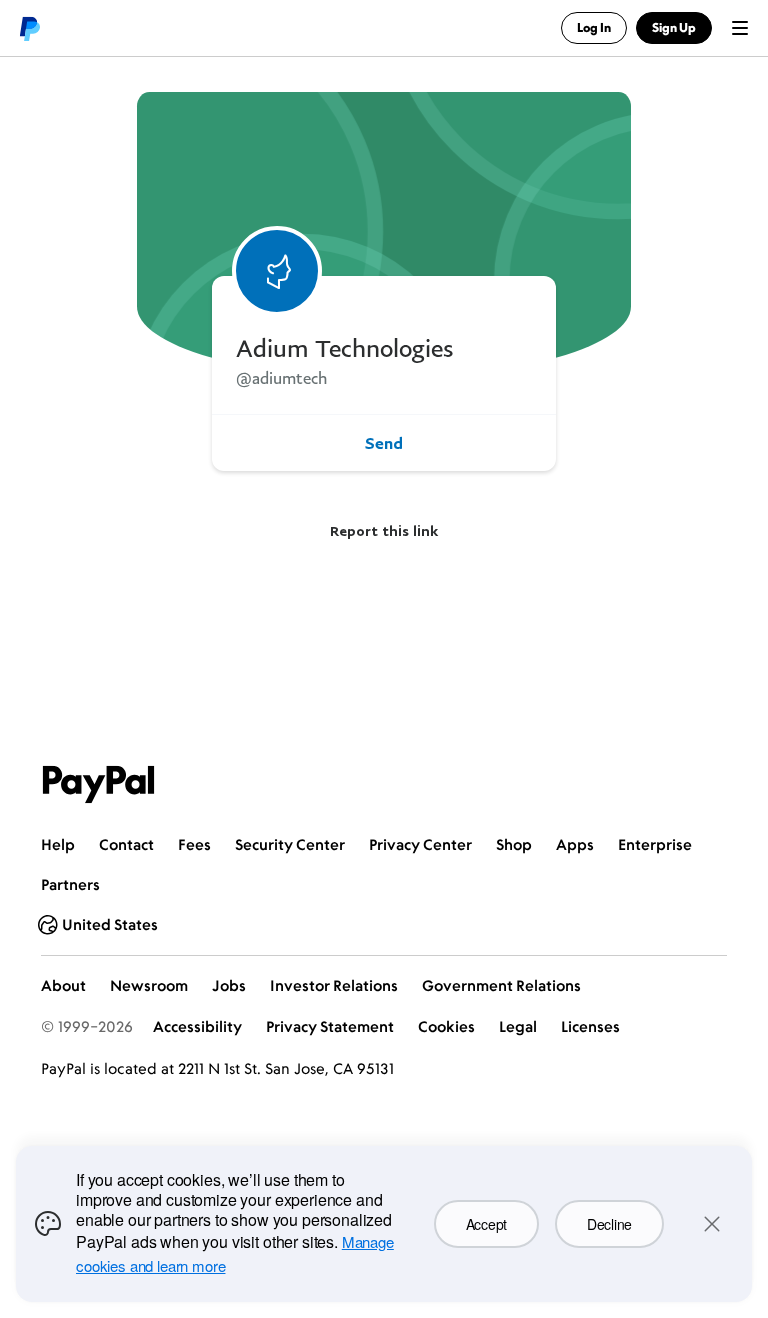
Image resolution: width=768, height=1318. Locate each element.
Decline (609, 1224)
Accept (486, 1224)
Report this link (384, 530)
